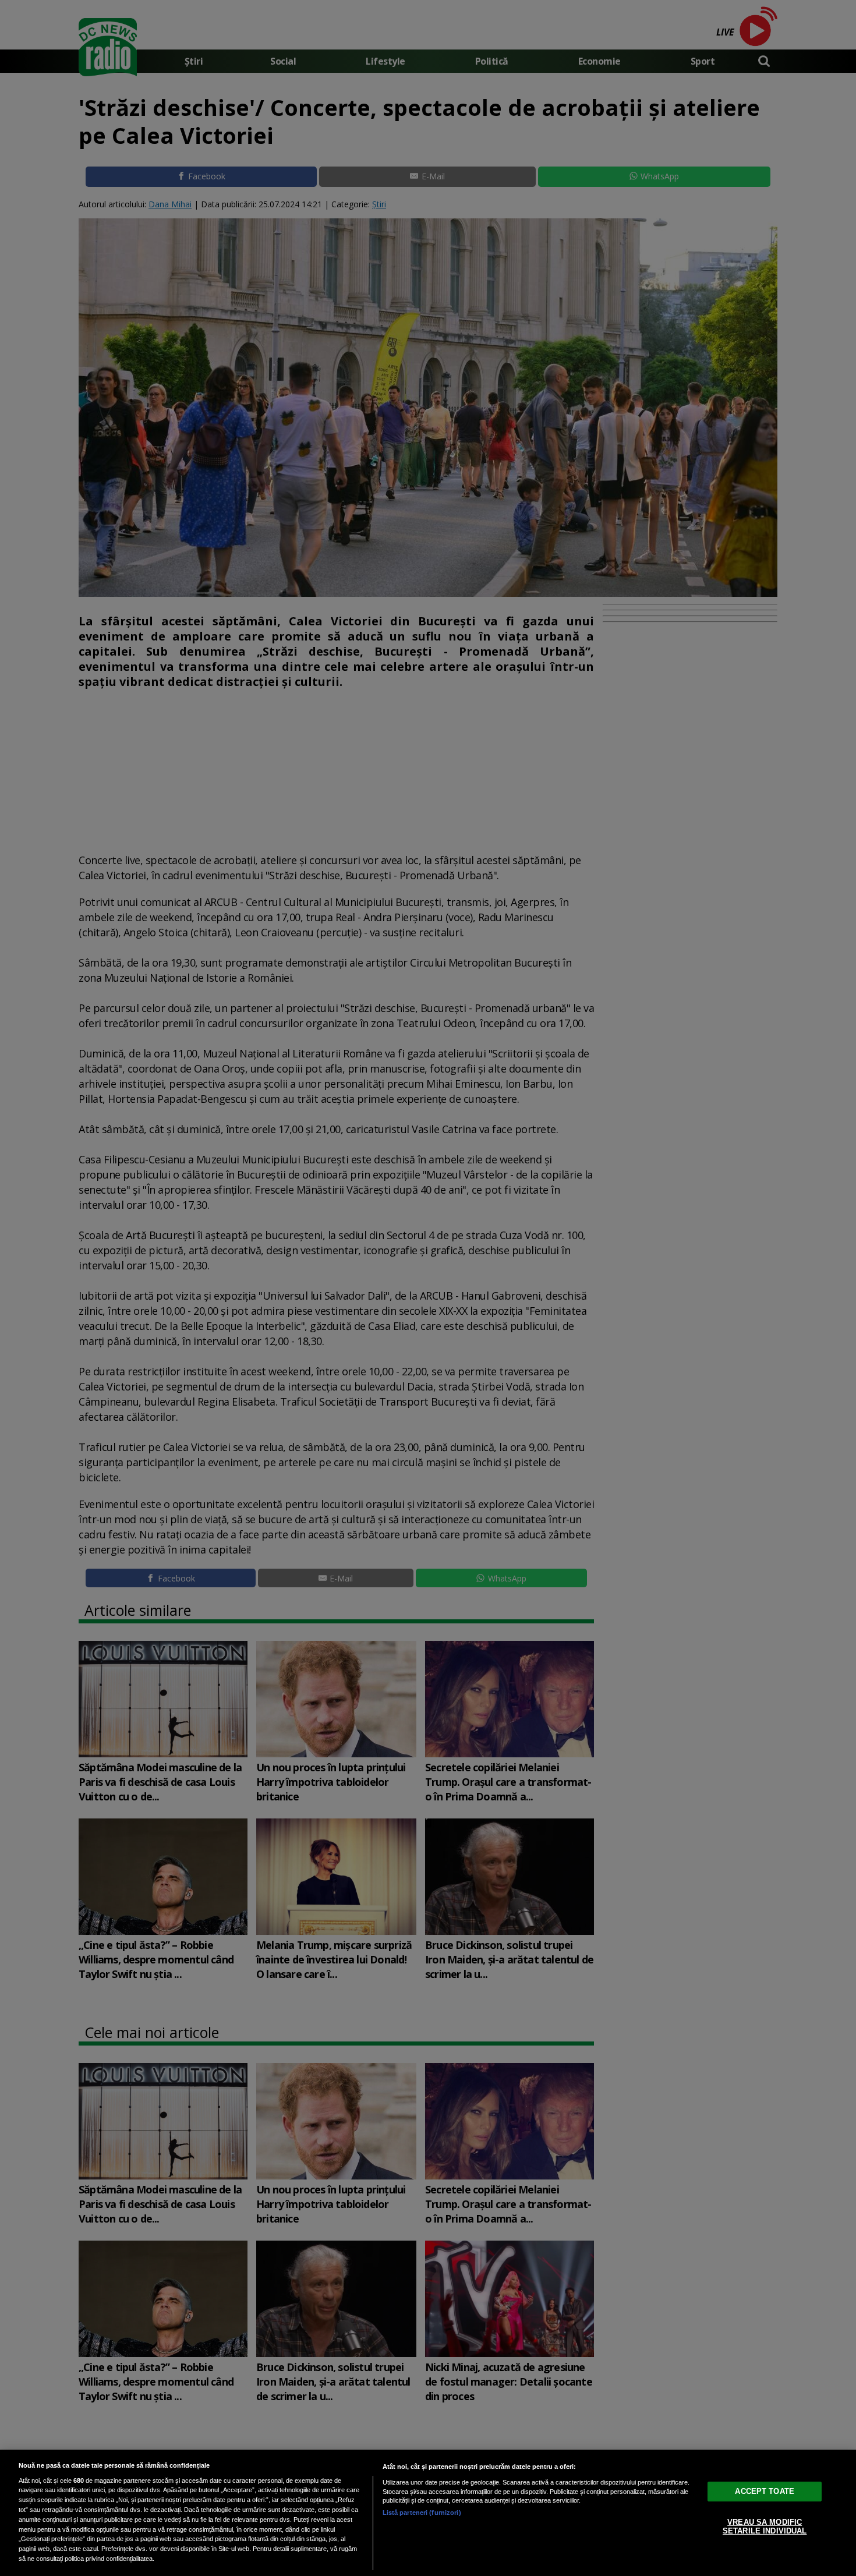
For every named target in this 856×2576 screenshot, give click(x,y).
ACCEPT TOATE (765, 2491)
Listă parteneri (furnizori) (422, 2513)
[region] (428, 2513)
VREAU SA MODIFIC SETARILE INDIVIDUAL (765, 2526)
